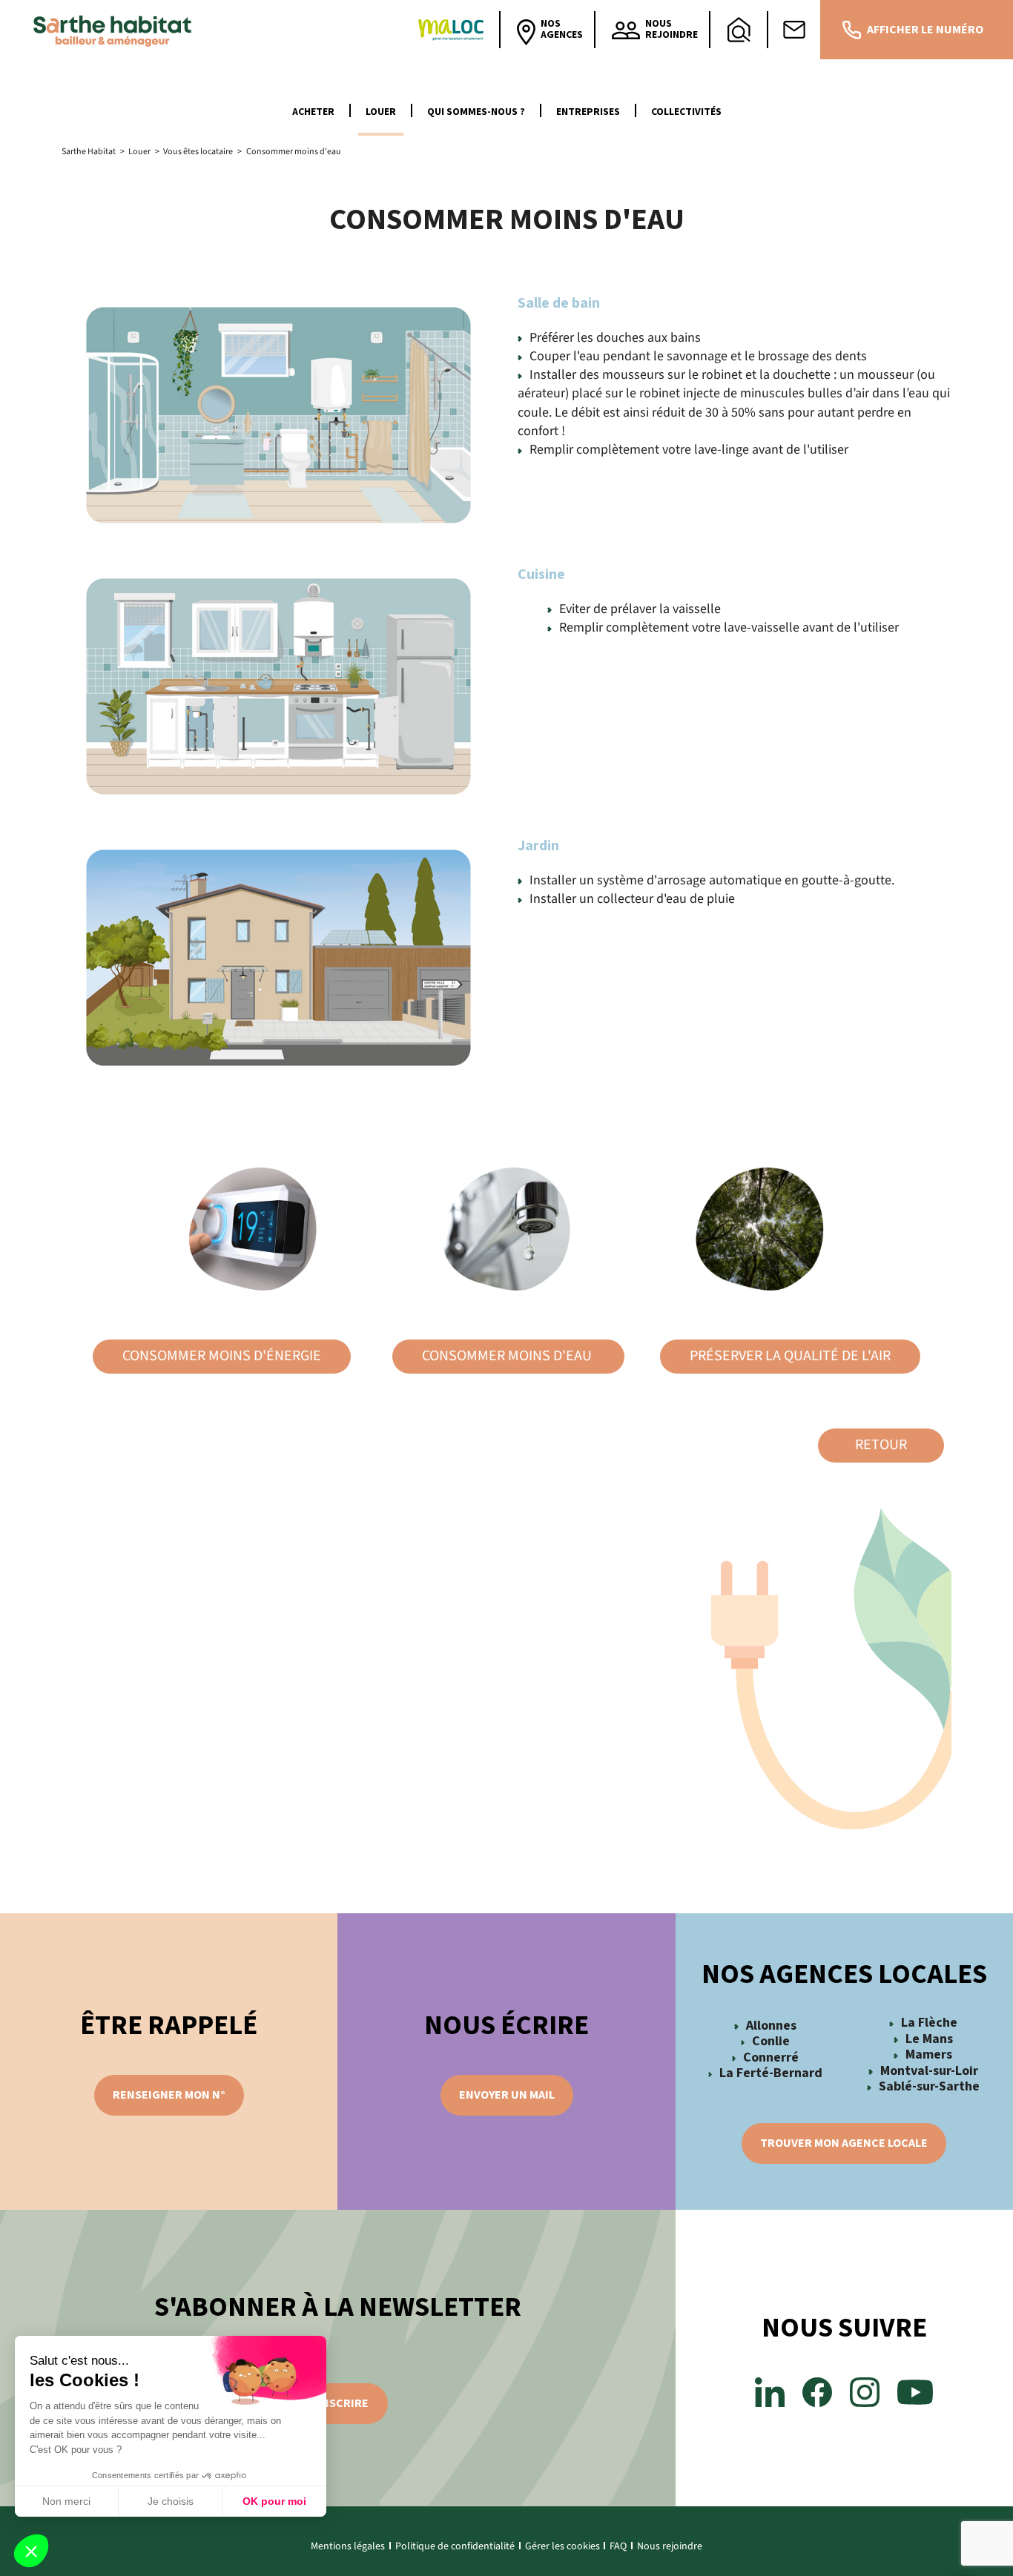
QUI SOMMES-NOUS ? (476, 112)
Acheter (313, 112)
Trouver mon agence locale (844, 2143)
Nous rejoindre (670, 2546)
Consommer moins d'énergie (222, 1356)
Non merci (66, 2501)
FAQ (618, 2546)
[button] (31, 2551)
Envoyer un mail (507, 2095)
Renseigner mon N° (169, 2095)
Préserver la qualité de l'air (790, 1356)
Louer (381, 112)
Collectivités (686, 112)
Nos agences (562, 29)
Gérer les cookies (562, 2546)
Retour (881, 1445)
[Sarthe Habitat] (116, 30)
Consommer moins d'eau (508, 1356)
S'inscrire (338, 2403)
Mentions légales (348, 2546)
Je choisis (171, 2501)
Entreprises (588, 112)
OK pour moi (274, 2501)
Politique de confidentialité (455, 2546)
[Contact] (794, 30)
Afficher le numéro (925, 30)
